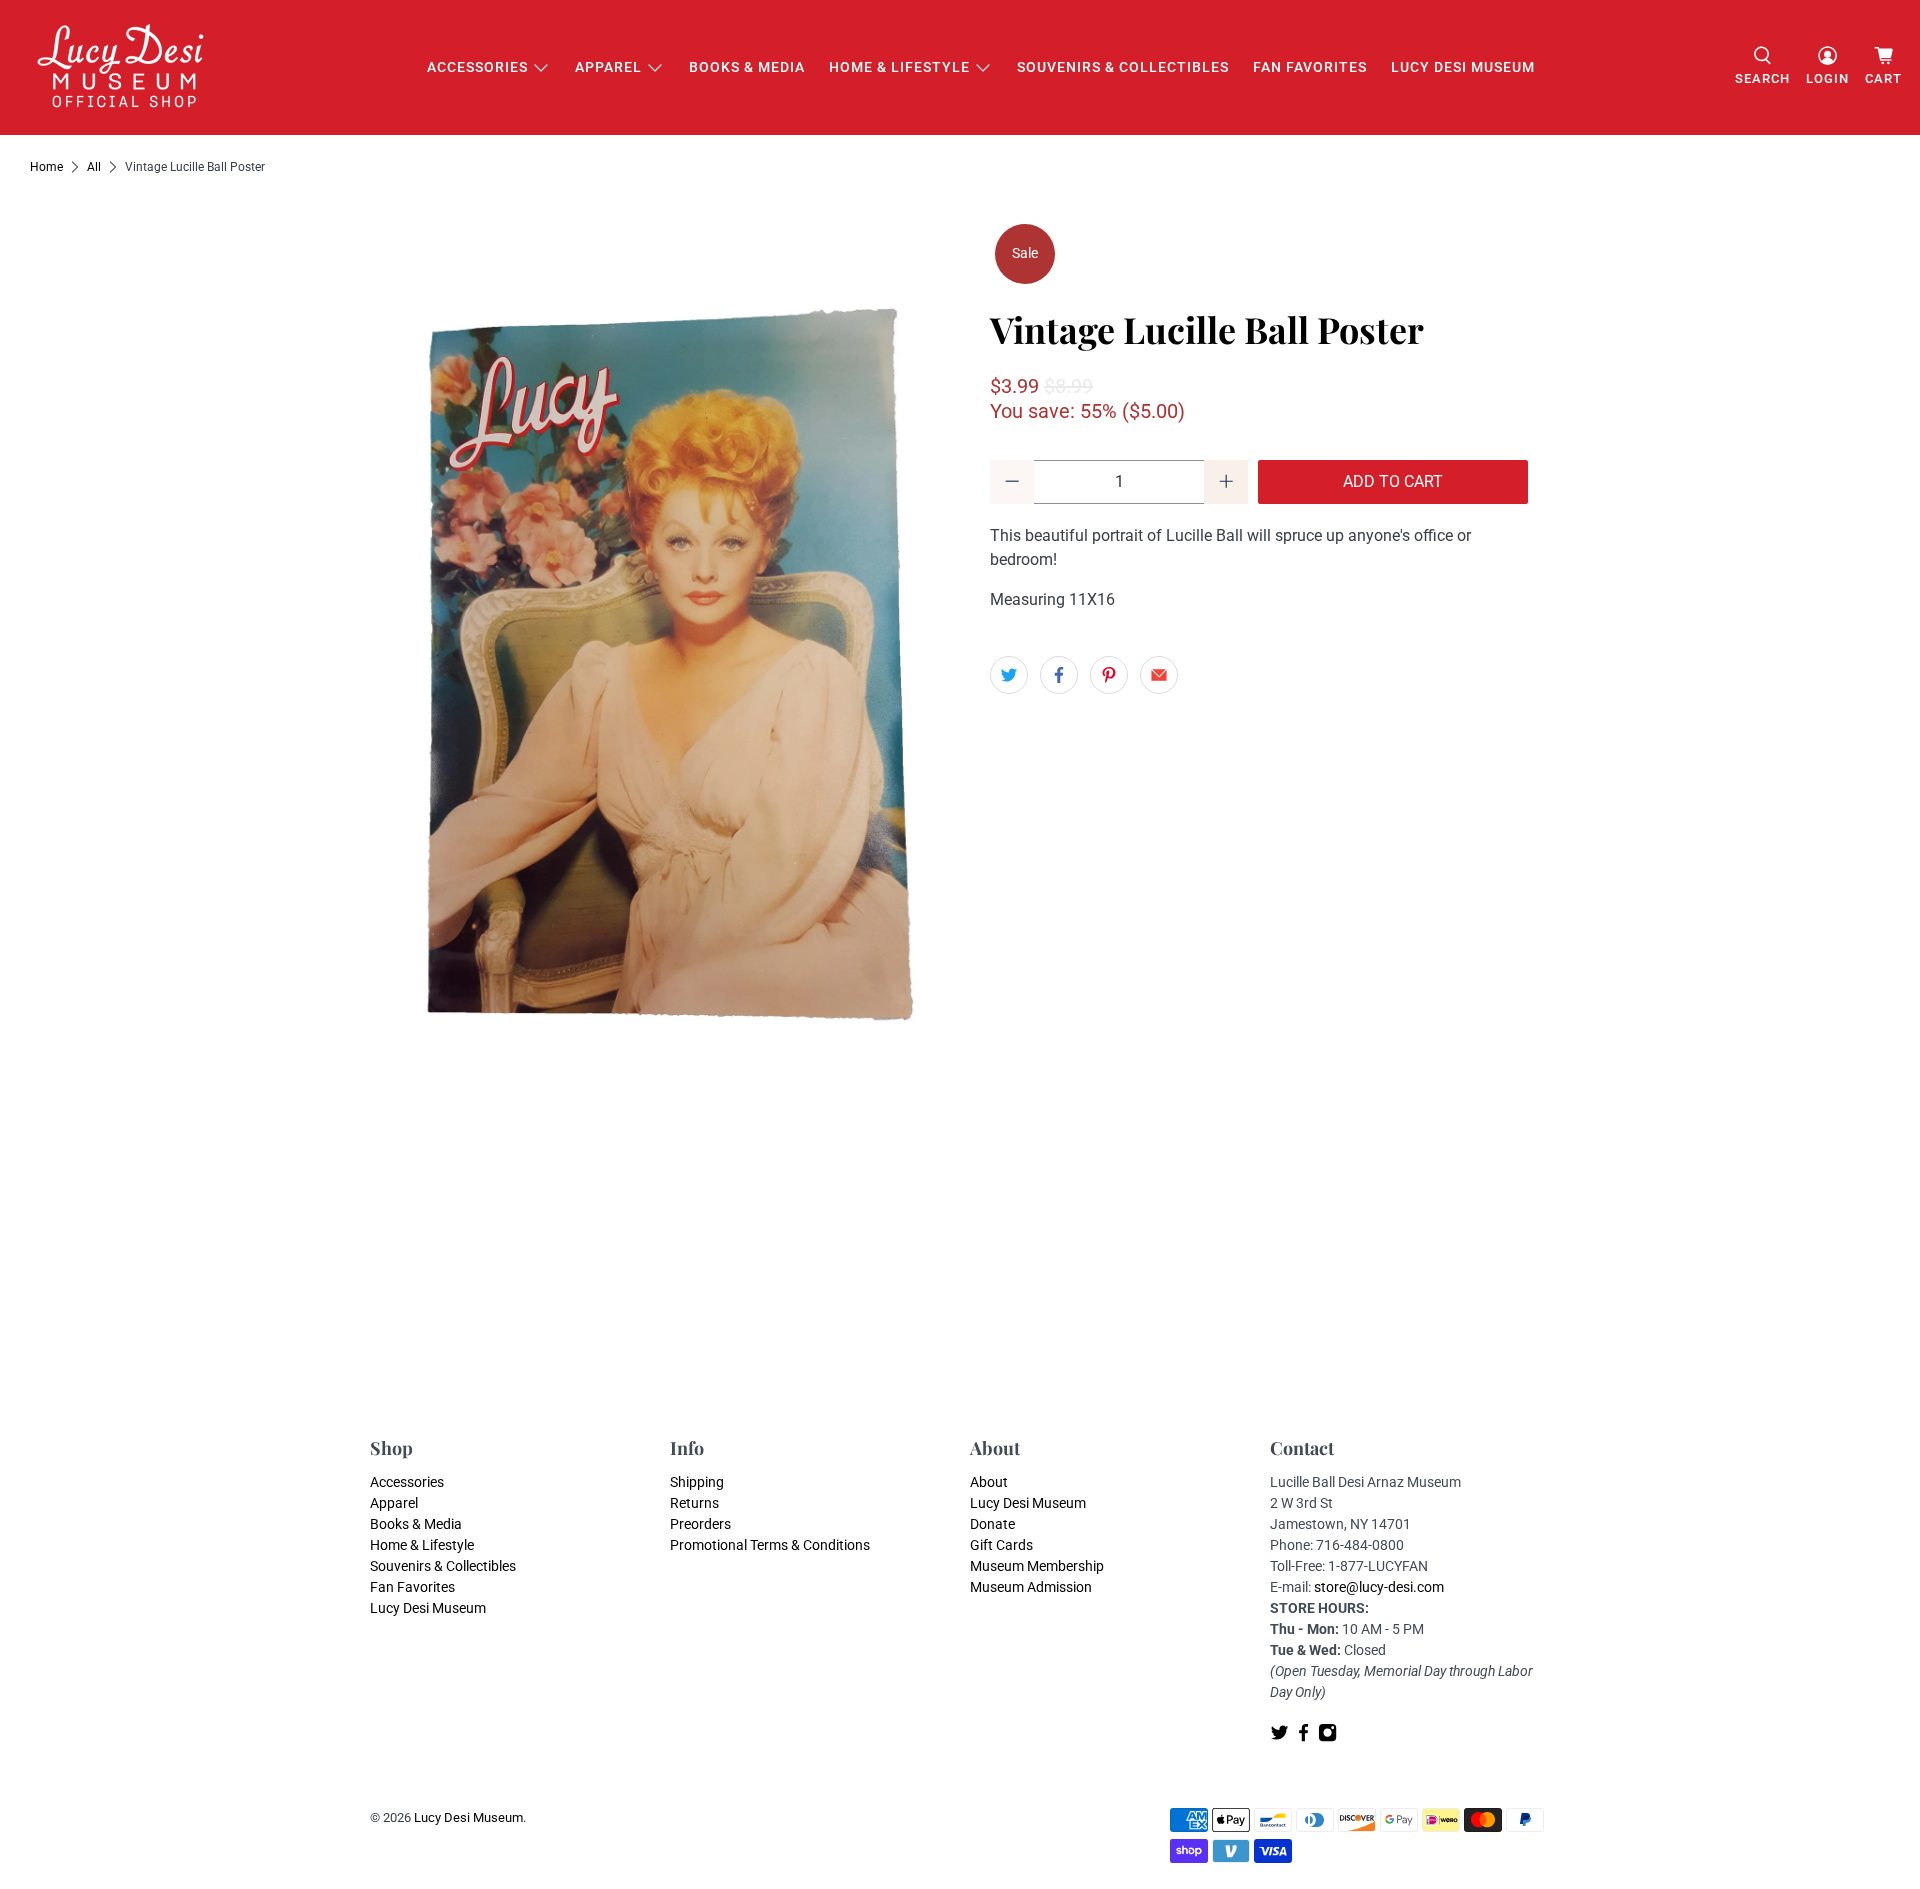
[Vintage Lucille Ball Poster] (660, 699)
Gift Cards (1001, 1545)
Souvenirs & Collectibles (1123, 67)
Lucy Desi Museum (1463, 67)
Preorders (700, 1524)
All (94, 167)
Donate (992, 1524)
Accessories (477, 67)
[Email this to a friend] (1159, 675)
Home (46, 167)
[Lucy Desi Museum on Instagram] (1327, 1737)
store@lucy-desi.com (1379, 1587)
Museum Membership (1037, 1566)
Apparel (608, 67)
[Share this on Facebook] (1059, 675)
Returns (694, 1503)
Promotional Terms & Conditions (770, 1545)
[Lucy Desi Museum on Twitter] (1279, 1737)
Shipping (697, 1482)
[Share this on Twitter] (1009, 675)
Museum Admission (1031, 1587)
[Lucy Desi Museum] (122, 67)
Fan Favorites (1310, 67)
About (989, 1482)
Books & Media (747, 67)
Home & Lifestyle (899, 67)
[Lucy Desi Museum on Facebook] (1303, 1737)
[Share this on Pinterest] (1109, 675)
